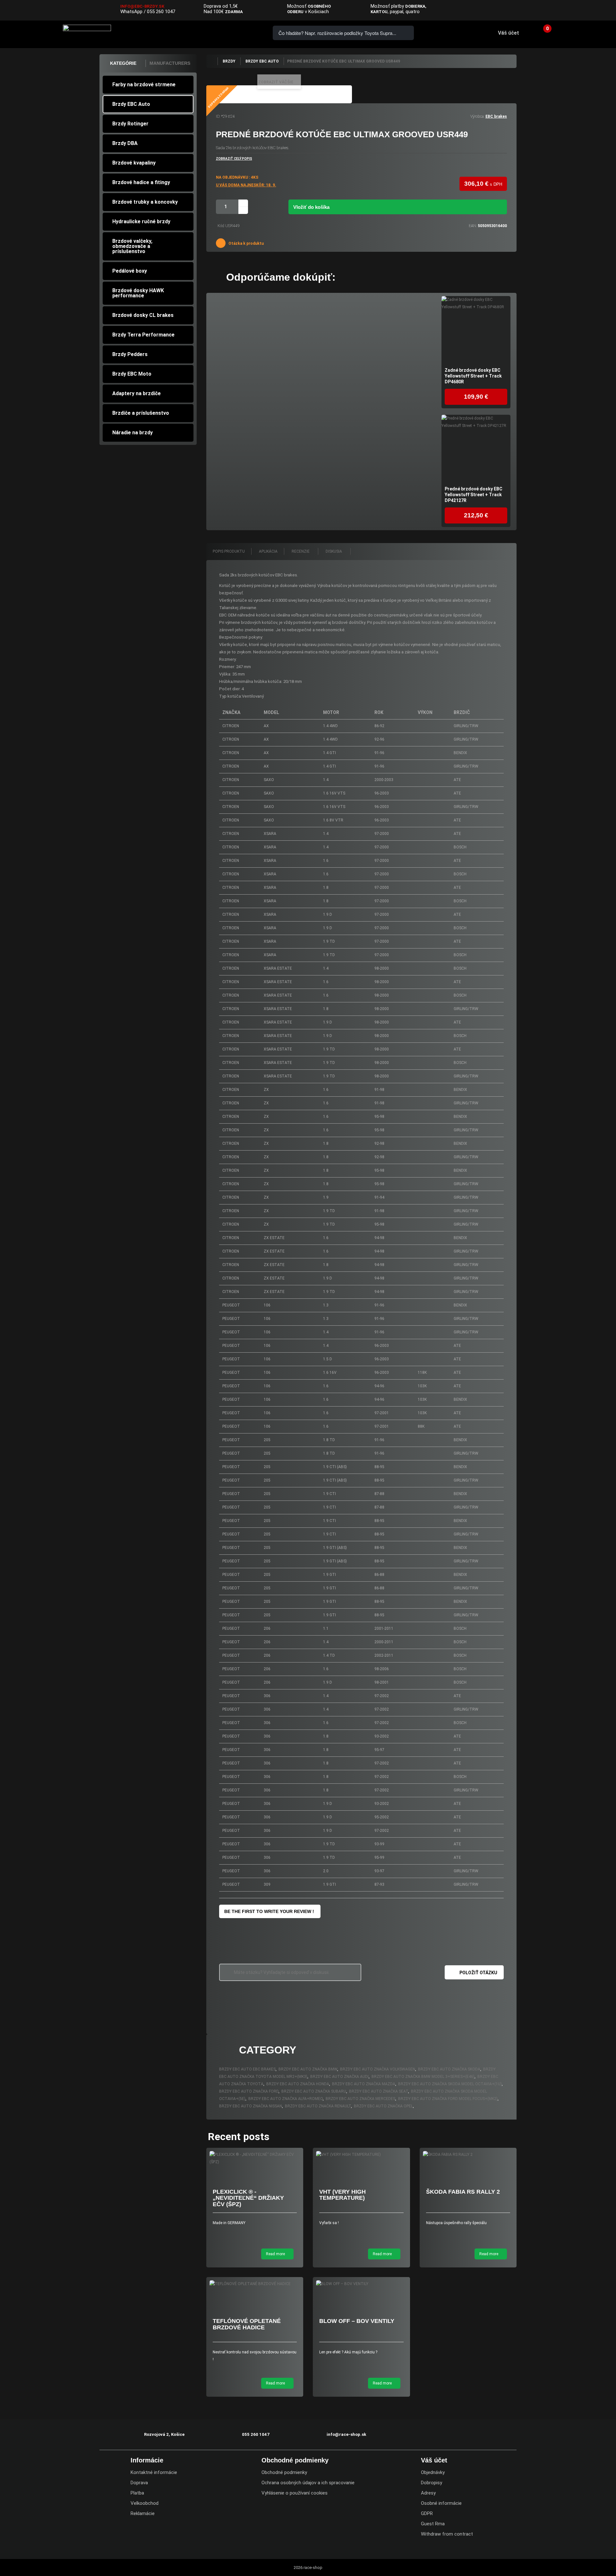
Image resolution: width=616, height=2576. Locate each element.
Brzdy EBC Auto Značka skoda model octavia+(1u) (450, 2084)
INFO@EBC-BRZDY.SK (142, 6)
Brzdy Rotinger (130, 124)
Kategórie (123, 63)
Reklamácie (143, 2513)
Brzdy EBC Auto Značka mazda (364, 2084)
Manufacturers (170, 63)
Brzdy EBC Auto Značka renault (318, 2106)
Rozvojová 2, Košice (164, 2434)
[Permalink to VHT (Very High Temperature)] (361, 2155)
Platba (137, 2493)
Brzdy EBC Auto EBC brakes (247, 2069)
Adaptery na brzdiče (137, 393)
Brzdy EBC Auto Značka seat (379, 2091)
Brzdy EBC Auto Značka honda (298, 2084)
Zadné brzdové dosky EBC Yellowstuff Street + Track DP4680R (473, 376)
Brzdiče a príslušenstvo (141, 413)
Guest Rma (433, 2524)
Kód (221, 226)
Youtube (607, 11)
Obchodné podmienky (284, 2472)
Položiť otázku (478, 1973)
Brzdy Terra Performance (143, 335)
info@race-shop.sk (346, 2434)
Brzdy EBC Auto (131, 104)
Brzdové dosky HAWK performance (138, 293)
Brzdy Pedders (130, 354)
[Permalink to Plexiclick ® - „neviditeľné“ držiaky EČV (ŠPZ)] (255, 2158)
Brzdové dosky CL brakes (143, 315)
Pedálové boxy (130, 271)
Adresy (428, 2493)
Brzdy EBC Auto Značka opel (383, 2106)
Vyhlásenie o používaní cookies (295, 2493)
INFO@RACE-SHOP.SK (226, 33)
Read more (276, 2254)
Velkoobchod (145, 2503)
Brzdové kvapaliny (134, 163)
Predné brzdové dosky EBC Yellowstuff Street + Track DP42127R (474, 495)
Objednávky (433, 2472)
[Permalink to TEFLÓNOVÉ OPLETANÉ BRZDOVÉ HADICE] (255, 2284)
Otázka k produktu (246, 243)
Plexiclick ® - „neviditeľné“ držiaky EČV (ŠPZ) (248, 2198)
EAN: (473, 226)
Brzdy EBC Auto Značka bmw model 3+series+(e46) (423, 2077)
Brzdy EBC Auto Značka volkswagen (378, 2069)
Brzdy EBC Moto (132, 374)
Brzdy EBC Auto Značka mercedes (360, 2099)
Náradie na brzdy (133, 433)
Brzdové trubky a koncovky (145, 202)
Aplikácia (268, 551)
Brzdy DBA (125, 143)
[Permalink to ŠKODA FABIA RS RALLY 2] (468, 2155)
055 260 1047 (161, 12)
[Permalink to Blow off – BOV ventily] (361, 2284)
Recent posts (239, 2137)
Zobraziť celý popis (234, 159)
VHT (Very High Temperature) (342, 2195)
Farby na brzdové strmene (144, 85)
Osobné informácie (441, 2503)
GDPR (427, 2513)
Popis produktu (229, 551)
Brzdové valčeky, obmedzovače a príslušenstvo (132, 246)
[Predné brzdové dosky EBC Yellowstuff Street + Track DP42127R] (476, 449)
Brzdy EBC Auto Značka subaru (314, 2091)
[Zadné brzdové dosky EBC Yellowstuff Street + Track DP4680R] (476, 331)
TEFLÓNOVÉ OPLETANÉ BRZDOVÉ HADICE (247, 2324)
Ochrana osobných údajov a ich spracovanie (308, 2483)
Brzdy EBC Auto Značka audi (339, 2077)
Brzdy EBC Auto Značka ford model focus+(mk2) (448, 2099)
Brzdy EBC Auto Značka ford (249, 2091)
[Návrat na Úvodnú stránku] (212, 61)
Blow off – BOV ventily (357, 2321)
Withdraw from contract (447, 2534)
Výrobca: (477, 116)
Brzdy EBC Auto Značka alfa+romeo (286, 2099)
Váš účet (509, 33)
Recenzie (301, 551)
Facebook (581, 11)
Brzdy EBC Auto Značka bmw (308, 2069)
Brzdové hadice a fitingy (141, 182)
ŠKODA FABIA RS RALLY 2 (463, 2192)
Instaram (594, 11)
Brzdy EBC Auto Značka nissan (251, 2106)
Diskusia (334, 551)
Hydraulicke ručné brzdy (141, 221)
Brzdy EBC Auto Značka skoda (449, 2069)
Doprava (139, 2483)
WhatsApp (131, 12)
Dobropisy (432, 2483)
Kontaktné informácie (154, 2472)
